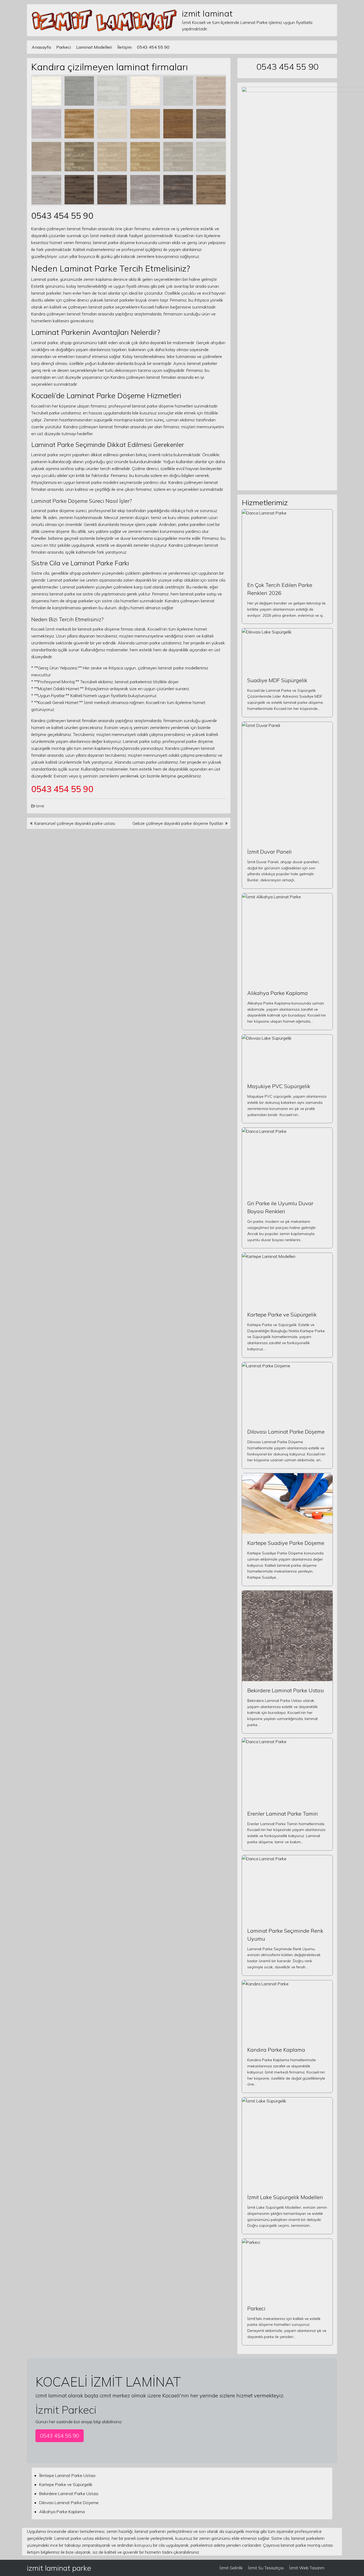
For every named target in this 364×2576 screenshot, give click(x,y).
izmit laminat (207, 13)
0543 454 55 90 (153, 47)
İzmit (40, 806)
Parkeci (64, 47)
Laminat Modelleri (94, 47)
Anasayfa (41, 47)
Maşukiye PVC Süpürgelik (279, 1086)
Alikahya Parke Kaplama (278, 993)
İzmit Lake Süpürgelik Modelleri (285, 2197)
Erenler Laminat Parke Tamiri (283, 1814)
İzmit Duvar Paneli (270, 852)
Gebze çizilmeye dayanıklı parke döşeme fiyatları (178, 823)
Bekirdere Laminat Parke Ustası (286, 1690)
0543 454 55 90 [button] (60, 2436)
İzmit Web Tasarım (307, 2568)
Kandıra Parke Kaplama (276, 2050)
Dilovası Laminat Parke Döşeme (286, 1432)
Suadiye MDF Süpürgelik (277, 680)
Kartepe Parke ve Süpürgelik (282, 1314)
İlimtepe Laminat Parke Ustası (67, 2475)
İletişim (124, 47)
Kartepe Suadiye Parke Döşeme (286, 1543)
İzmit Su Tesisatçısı (266, 2568)
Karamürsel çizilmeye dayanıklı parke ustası (75, 823)
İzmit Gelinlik (231, 2568)
